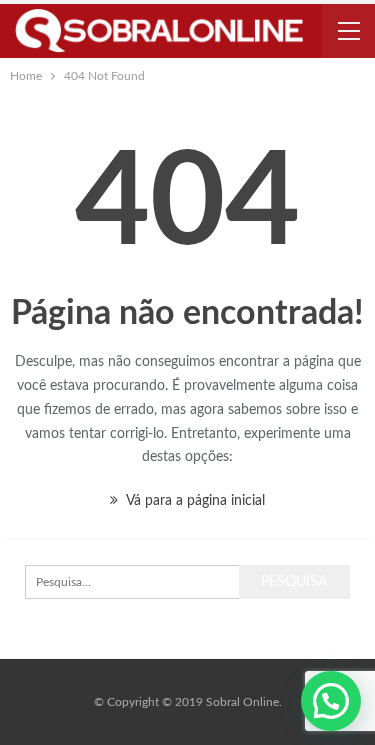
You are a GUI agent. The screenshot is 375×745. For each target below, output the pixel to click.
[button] (331, 701)
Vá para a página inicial (194, 501)
